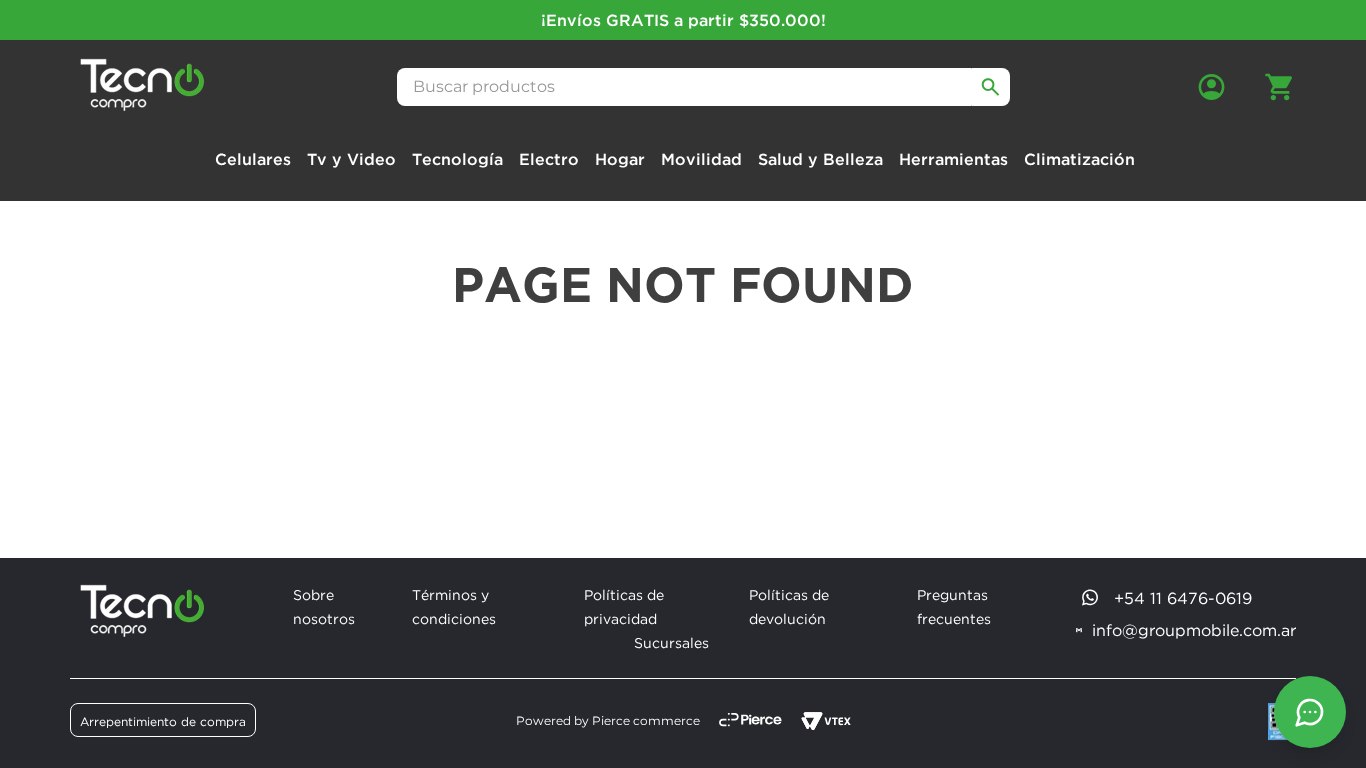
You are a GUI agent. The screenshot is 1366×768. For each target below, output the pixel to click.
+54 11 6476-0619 (1183, 598)
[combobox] (703, 87)
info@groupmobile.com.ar (1194, 630)
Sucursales (671, 642)
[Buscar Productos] (991, 87)
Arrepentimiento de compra (163, 721)
